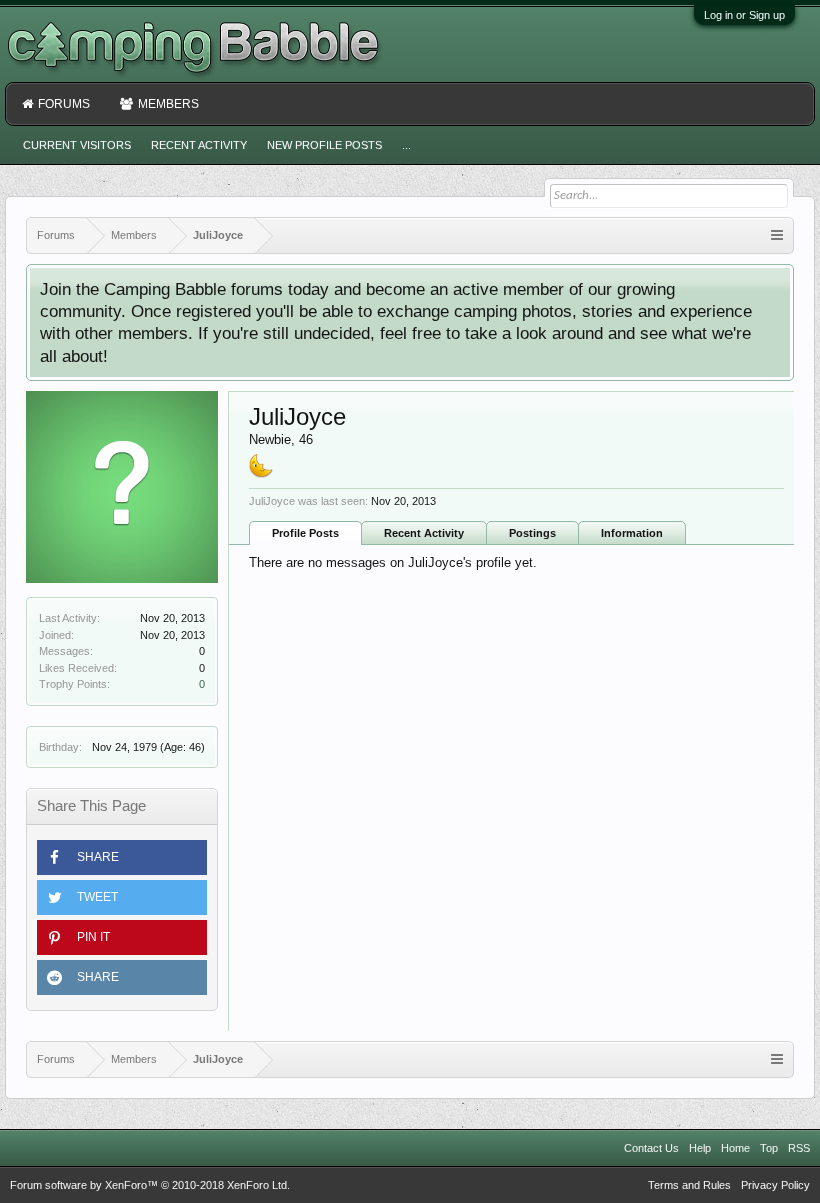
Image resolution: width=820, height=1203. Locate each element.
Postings (532, 533)
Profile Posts (305, 533)
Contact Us (651, 1148)
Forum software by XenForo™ (150, 1185)
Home (735, 1148)
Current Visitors (77, 145)
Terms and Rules (689, 1185)
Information (632, 533)
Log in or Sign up (744, 15)
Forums (64, 104)
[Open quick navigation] (777, 235)
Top (769, 1148)
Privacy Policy (775, 1185)
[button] (122, 857)
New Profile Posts (324, 145)
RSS (799, 1148)
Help (700, 1148)
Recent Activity (424, 533)
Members (168, 104)
